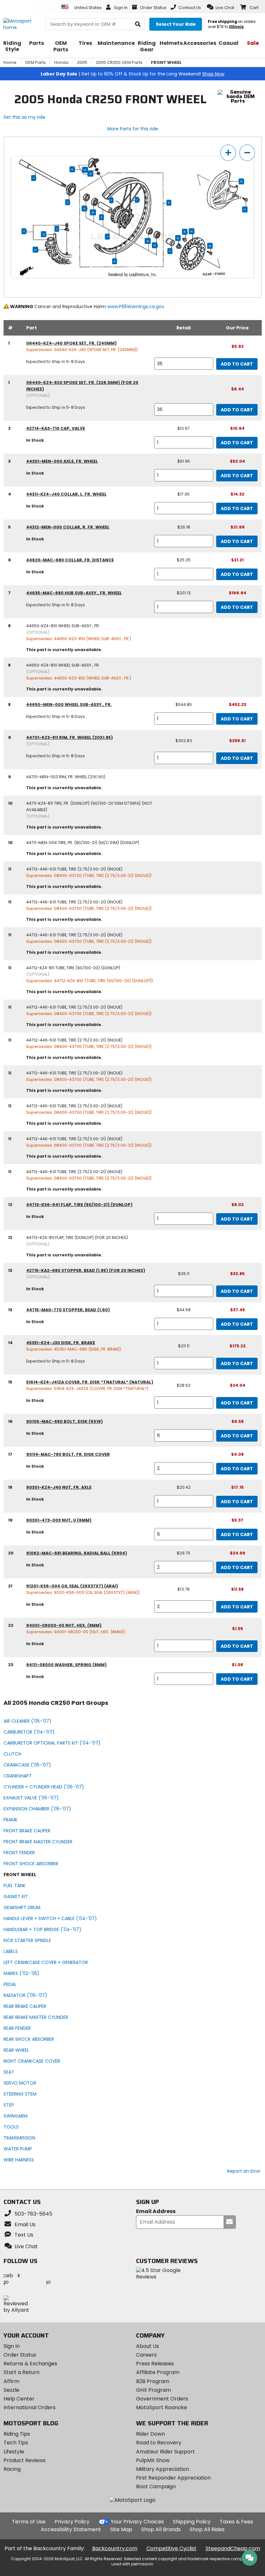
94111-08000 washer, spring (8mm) (66, 1665)
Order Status (20, 2355)
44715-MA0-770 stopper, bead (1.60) (68, 1310)
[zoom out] (247, 153)
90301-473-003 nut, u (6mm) (59, 1520)
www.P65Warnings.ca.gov (136, 307)
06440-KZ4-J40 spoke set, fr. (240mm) (71, 343)
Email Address (156, 2212)
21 (84, 209)
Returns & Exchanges (30, 2364)
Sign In (12, 2346)
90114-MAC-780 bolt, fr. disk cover (68, 1454)
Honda (61, 62)
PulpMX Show (153, 2460)
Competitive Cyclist (171, 2548)
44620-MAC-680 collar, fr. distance (70, 560)
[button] (221, 7)
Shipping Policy (192, 2522)
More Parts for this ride (133, 129)
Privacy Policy (72, 2522)
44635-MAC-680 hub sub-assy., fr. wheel (74, 593)
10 (35, 250)
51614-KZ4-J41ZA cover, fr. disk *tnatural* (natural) (90, 1382)
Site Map (121, 2529)
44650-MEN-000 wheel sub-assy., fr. (69, 704)
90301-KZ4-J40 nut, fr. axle (59, 1487)
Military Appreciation (163, 2469)
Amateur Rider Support (165, 2452)
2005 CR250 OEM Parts (119, 62)
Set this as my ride (24, 117)
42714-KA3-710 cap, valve (56, 428)
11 (24, 231)
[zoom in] (228, 153)
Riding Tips (17, 2434)
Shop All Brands (161, 2529)
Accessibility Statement (71, 2529)
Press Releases (155, 2364)
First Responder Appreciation (173, 2478)
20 (93, 213)
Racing (12, 2469)
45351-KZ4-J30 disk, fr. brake (61, 1343)
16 (210, 246)
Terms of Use (29, 2522)
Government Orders (162, 2399)
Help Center (19, 2399)
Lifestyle (14, 2452)
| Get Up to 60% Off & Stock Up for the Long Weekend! (132, 74)
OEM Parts (35, 62)
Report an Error (244, 2171)
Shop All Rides (207, 2529)
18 (178, 238)
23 (85, 170)
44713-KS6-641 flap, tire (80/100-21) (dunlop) (79, 1205)
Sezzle (11, 2390)
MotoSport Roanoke (162, 2407)
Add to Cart (237, 364)
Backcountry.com (115, 2548)
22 (90, 174)
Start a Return (21, 2372)
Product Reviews (25, 2460)
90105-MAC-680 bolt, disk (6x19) (64, 1421)
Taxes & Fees (236, 2522)
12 (44, 234)
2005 (82, 62)
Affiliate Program (158, 2372)
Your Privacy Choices (137, 2522)
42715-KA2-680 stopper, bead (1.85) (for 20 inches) (86, 1270)
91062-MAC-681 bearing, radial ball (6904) (77, 1553)
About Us (148, 2346)
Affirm (11, 2381)
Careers (146, 2355)
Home (10, 62)
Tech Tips (16, 2443)
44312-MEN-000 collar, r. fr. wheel (68, 527)
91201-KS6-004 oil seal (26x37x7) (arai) (72, 1586)
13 (72, 169)
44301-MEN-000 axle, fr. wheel (62, 461)
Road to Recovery (159, 2443)
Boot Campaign (156, 2486)
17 (245, 210)
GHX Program (154, 2390)
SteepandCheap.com (233, 2548)
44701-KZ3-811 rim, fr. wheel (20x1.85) (69, 737)
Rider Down (150, 2434)
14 (191, 231)
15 (241, 182)
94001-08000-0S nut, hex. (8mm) (64, 1625)
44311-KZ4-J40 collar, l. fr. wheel (66, 494)
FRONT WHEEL (166, 62)
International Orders (30, 2407)
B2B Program (153, 2381)
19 (185, 232)
